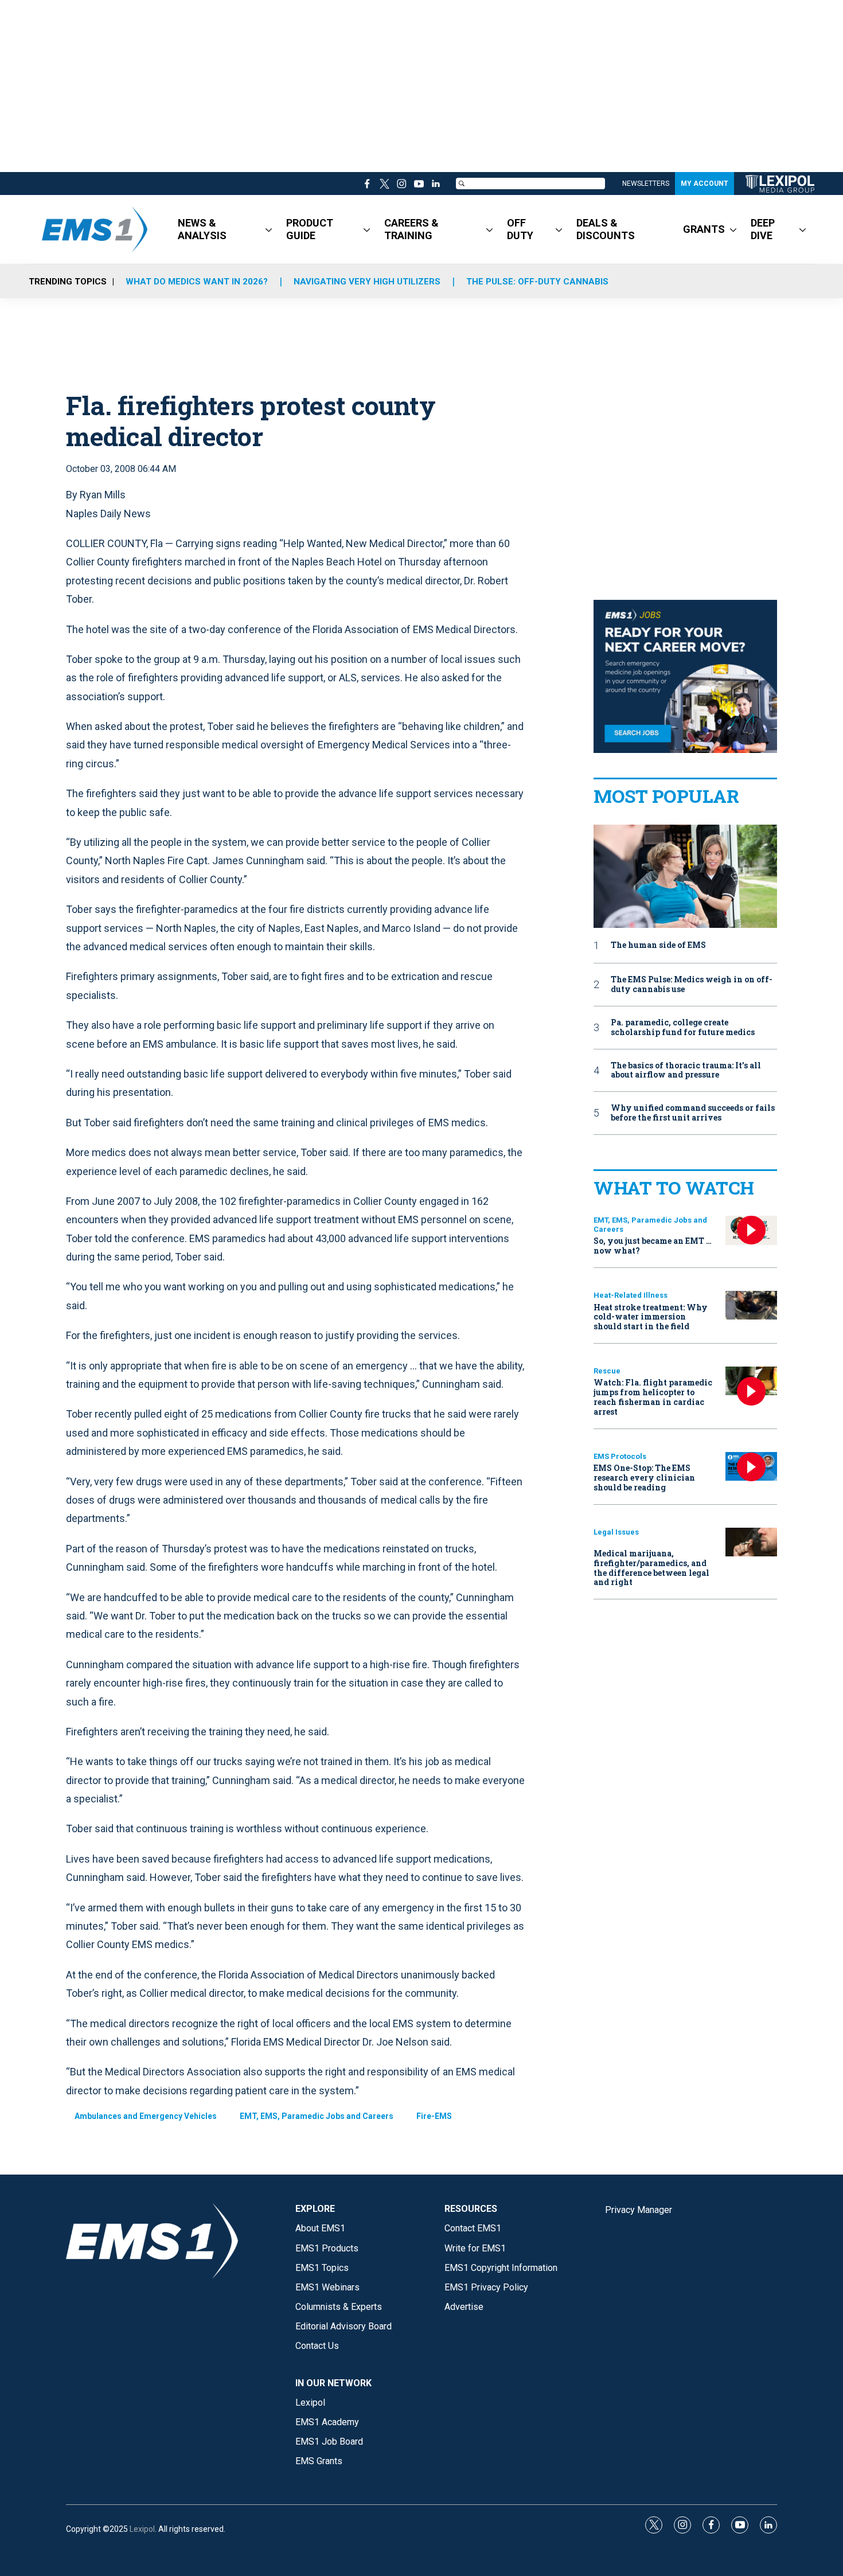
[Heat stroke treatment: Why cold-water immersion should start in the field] (751, 1305)
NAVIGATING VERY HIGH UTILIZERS (367, 282)
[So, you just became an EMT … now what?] (751, 1230)
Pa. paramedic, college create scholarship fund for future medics (683, 1028)
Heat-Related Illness (631, 1295)
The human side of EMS (658, 945)
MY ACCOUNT (705, 184)
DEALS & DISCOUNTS (606, 229)
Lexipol (142, 2529)
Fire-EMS (434, 2116)
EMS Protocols (620, 1456)
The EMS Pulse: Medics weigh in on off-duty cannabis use (692, 985)
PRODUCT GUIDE (310, 229)
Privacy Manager (639, 2210)
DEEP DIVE (763, 229)
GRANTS (704, 229)
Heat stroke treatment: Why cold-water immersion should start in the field (651, 1317)
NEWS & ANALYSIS (202, 229)
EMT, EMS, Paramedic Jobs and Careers (317, 2116)
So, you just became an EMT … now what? (653, 1246)
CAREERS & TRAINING (411, 229)
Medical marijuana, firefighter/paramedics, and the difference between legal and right (651, 1568)
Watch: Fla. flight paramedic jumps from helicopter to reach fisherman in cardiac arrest (653, 1397)
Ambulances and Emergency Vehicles (146, 2116)
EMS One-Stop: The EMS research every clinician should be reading (644, 1478)
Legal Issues (616, 1532)
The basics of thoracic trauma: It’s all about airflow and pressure (686, 1071)
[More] (269, 229)
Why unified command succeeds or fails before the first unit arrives (693, 1113)
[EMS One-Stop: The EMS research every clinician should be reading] (751, 1467)
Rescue (607, 1371)
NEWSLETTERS (646, 184)
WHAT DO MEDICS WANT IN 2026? (197, 282)
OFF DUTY (520, 229)
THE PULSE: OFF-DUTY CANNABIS (537, 282)
